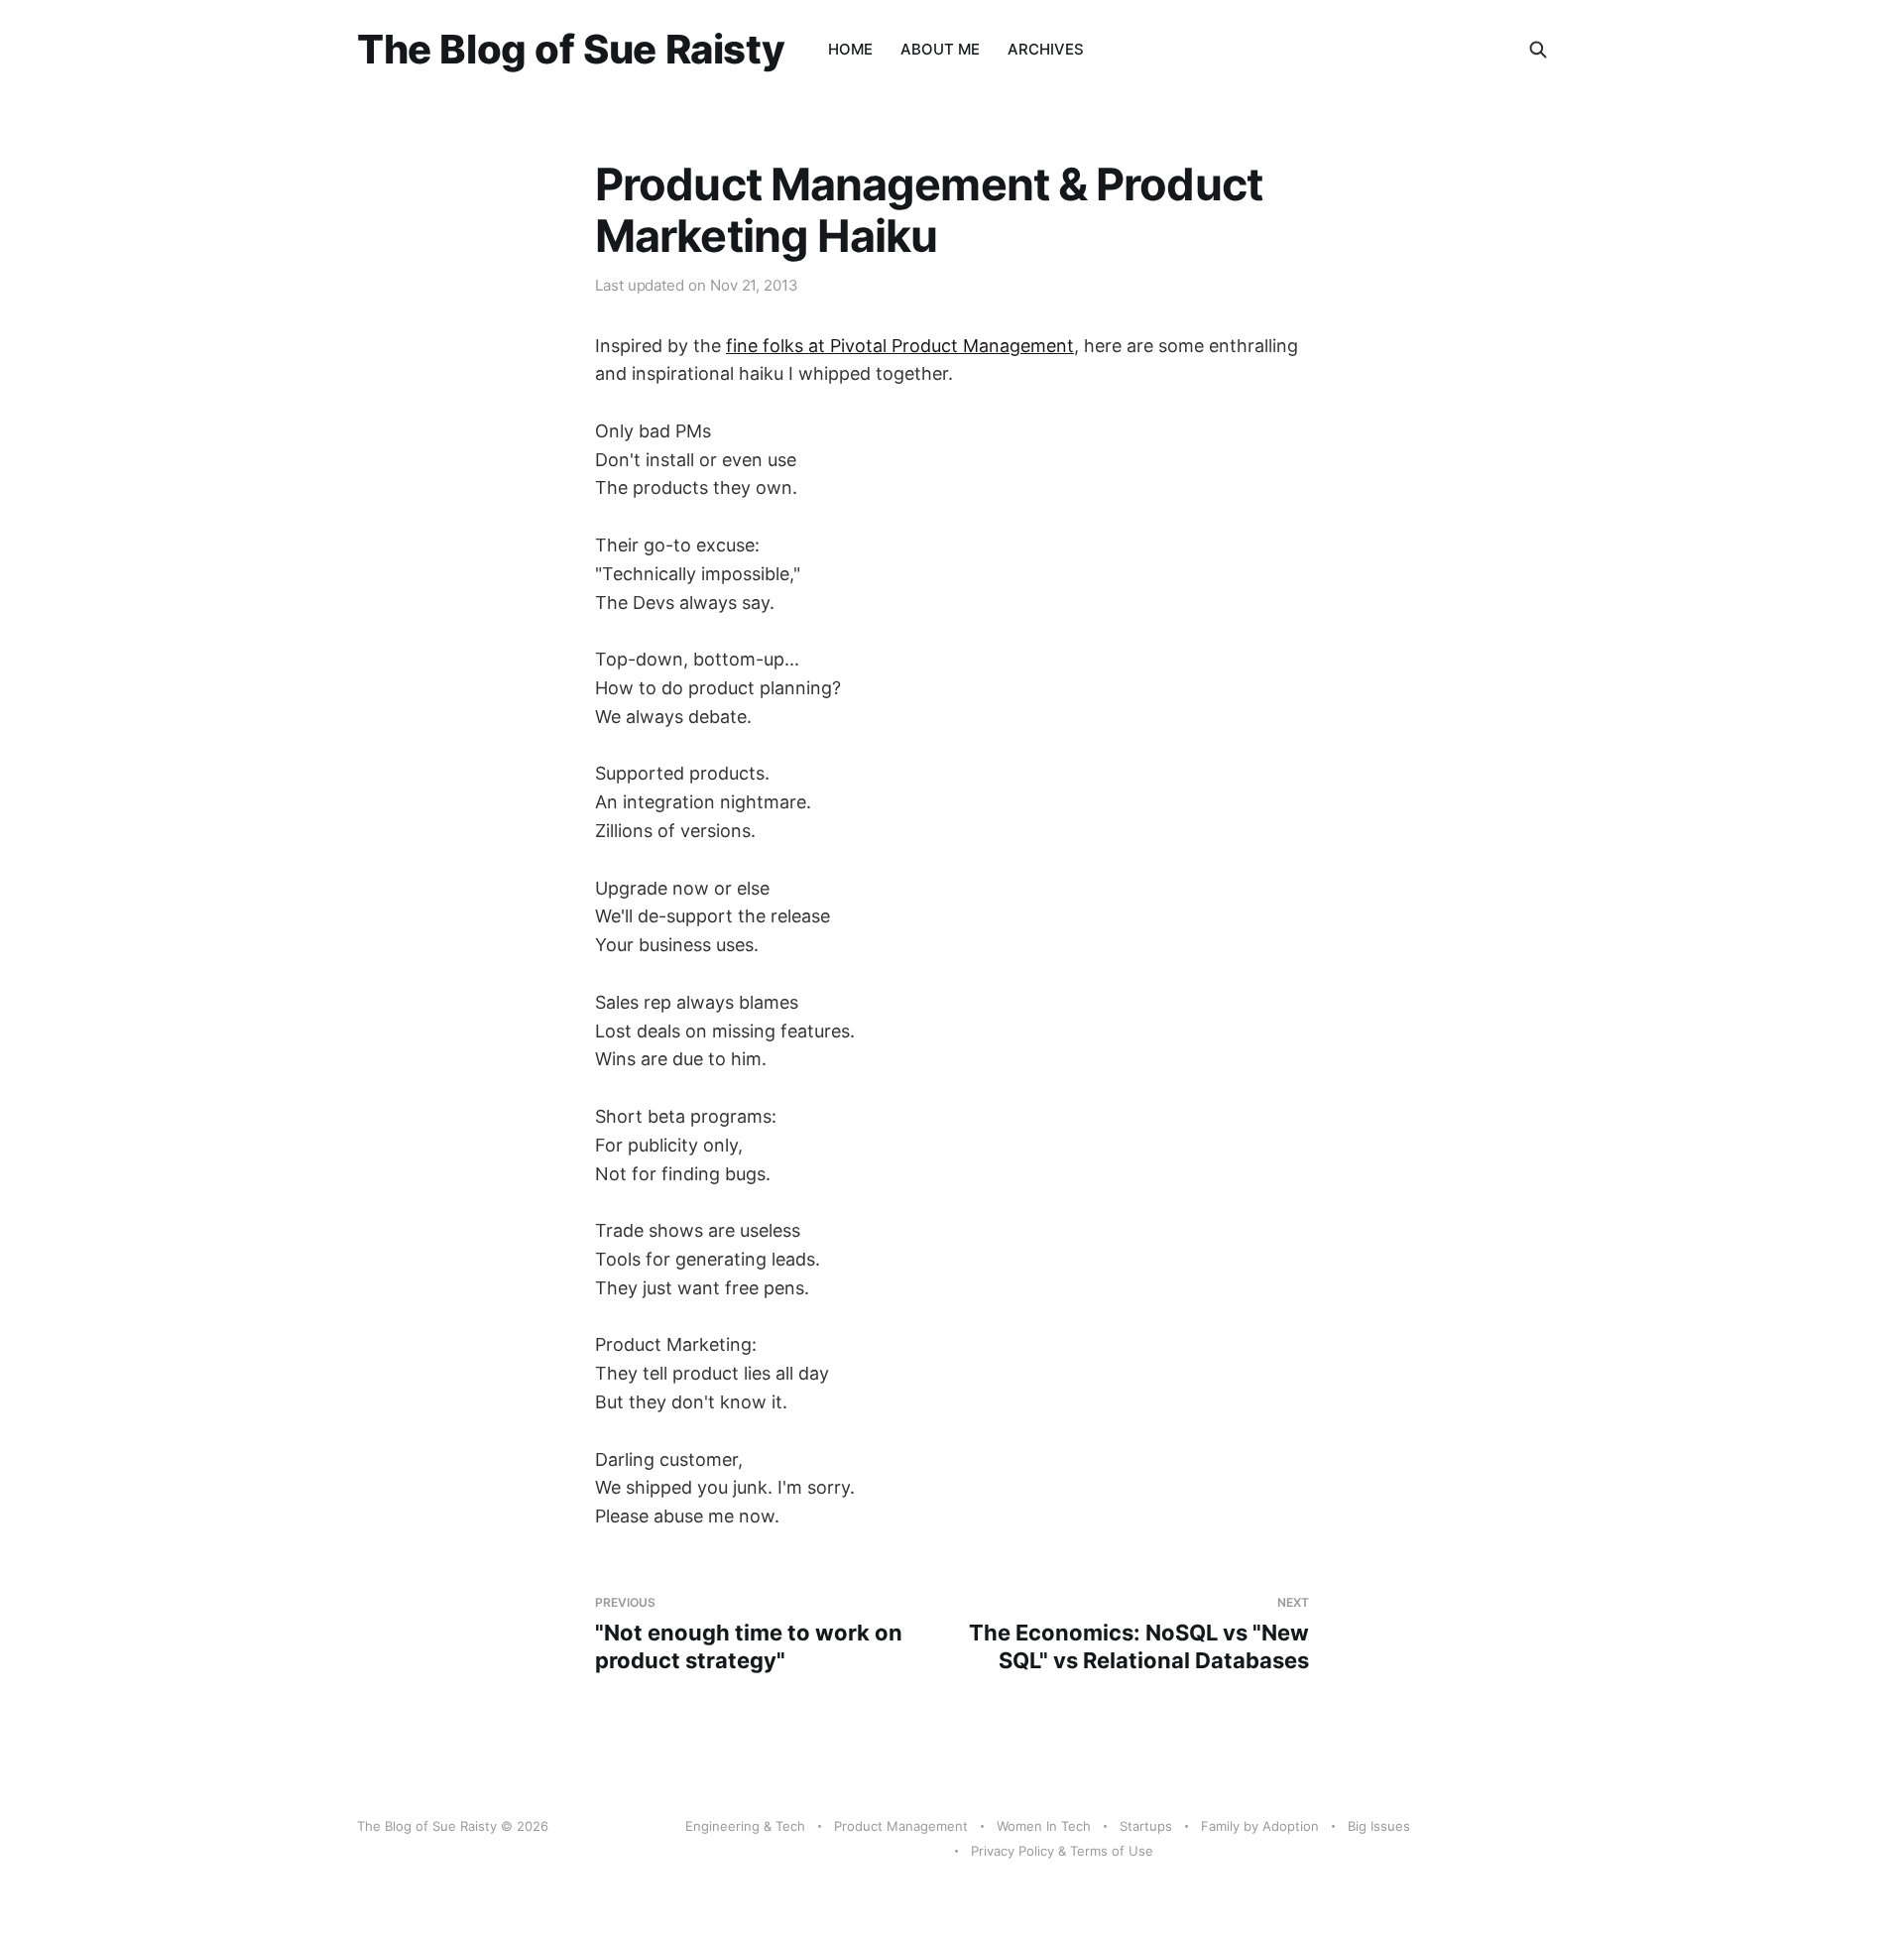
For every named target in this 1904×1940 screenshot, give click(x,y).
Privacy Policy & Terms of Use (1062, 1851)
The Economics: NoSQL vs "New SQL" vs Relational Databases (1139, 1634)
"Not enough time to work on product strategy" (749, 1634)
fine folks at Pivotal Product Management (900, 346)
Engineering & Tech (745, 1826)
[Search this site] (1538, 50)
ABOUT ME (940, 49)
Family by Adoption (1260, 1826)
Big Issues (1379, 1826)
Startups (1146, 1826)
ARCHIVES (1046, 49)
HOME (850, 49)
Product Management (901, 1826)
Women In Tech (1044, 1826)
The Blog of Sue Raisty (571, 50)
